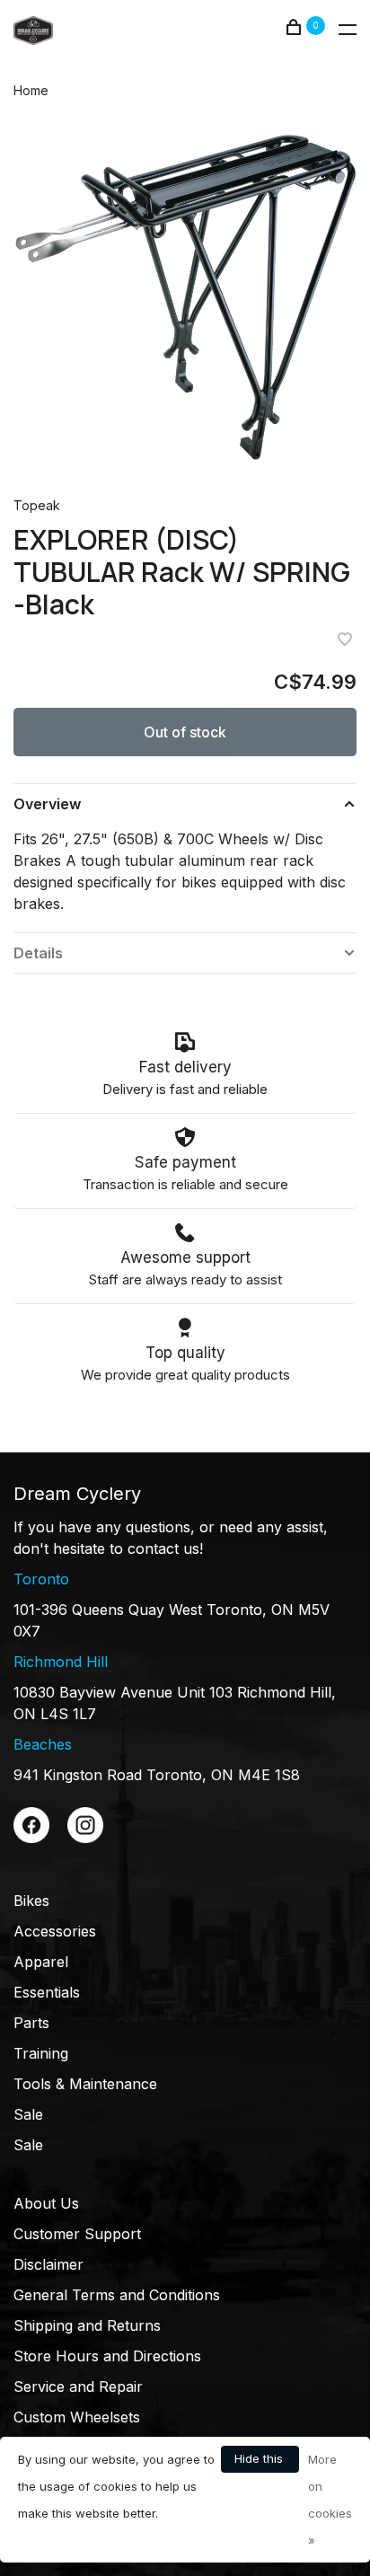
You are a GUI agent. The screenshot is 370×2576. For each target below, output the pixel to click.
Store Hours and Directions (107, 2356)
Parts (31, 2023)
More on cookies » (330, 2500)
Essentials (47, 1992)
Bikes (31, 1901)
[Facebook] (31, 1838)
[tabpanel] (185, 296)
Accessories (55, 1931)
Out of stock (185, 732)
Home (31, 90)
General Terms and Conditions (117, 2295)
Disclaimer (48, 2264)
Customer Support (77, 2234)
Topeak (37, 505)
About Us (46, 2203)
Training (41, 2053)
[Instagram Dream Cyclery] (85, 1838)
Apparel (41, 1962)
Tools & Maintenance (85, 2084)
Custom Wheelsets (77, 2417)
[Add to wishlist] (345, 640)
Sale (28, 2114)
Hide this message (260, 2462)
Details (38, 953)
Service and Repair (78, 2386)
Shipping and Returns (87, 2325)
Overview (47, 804)
